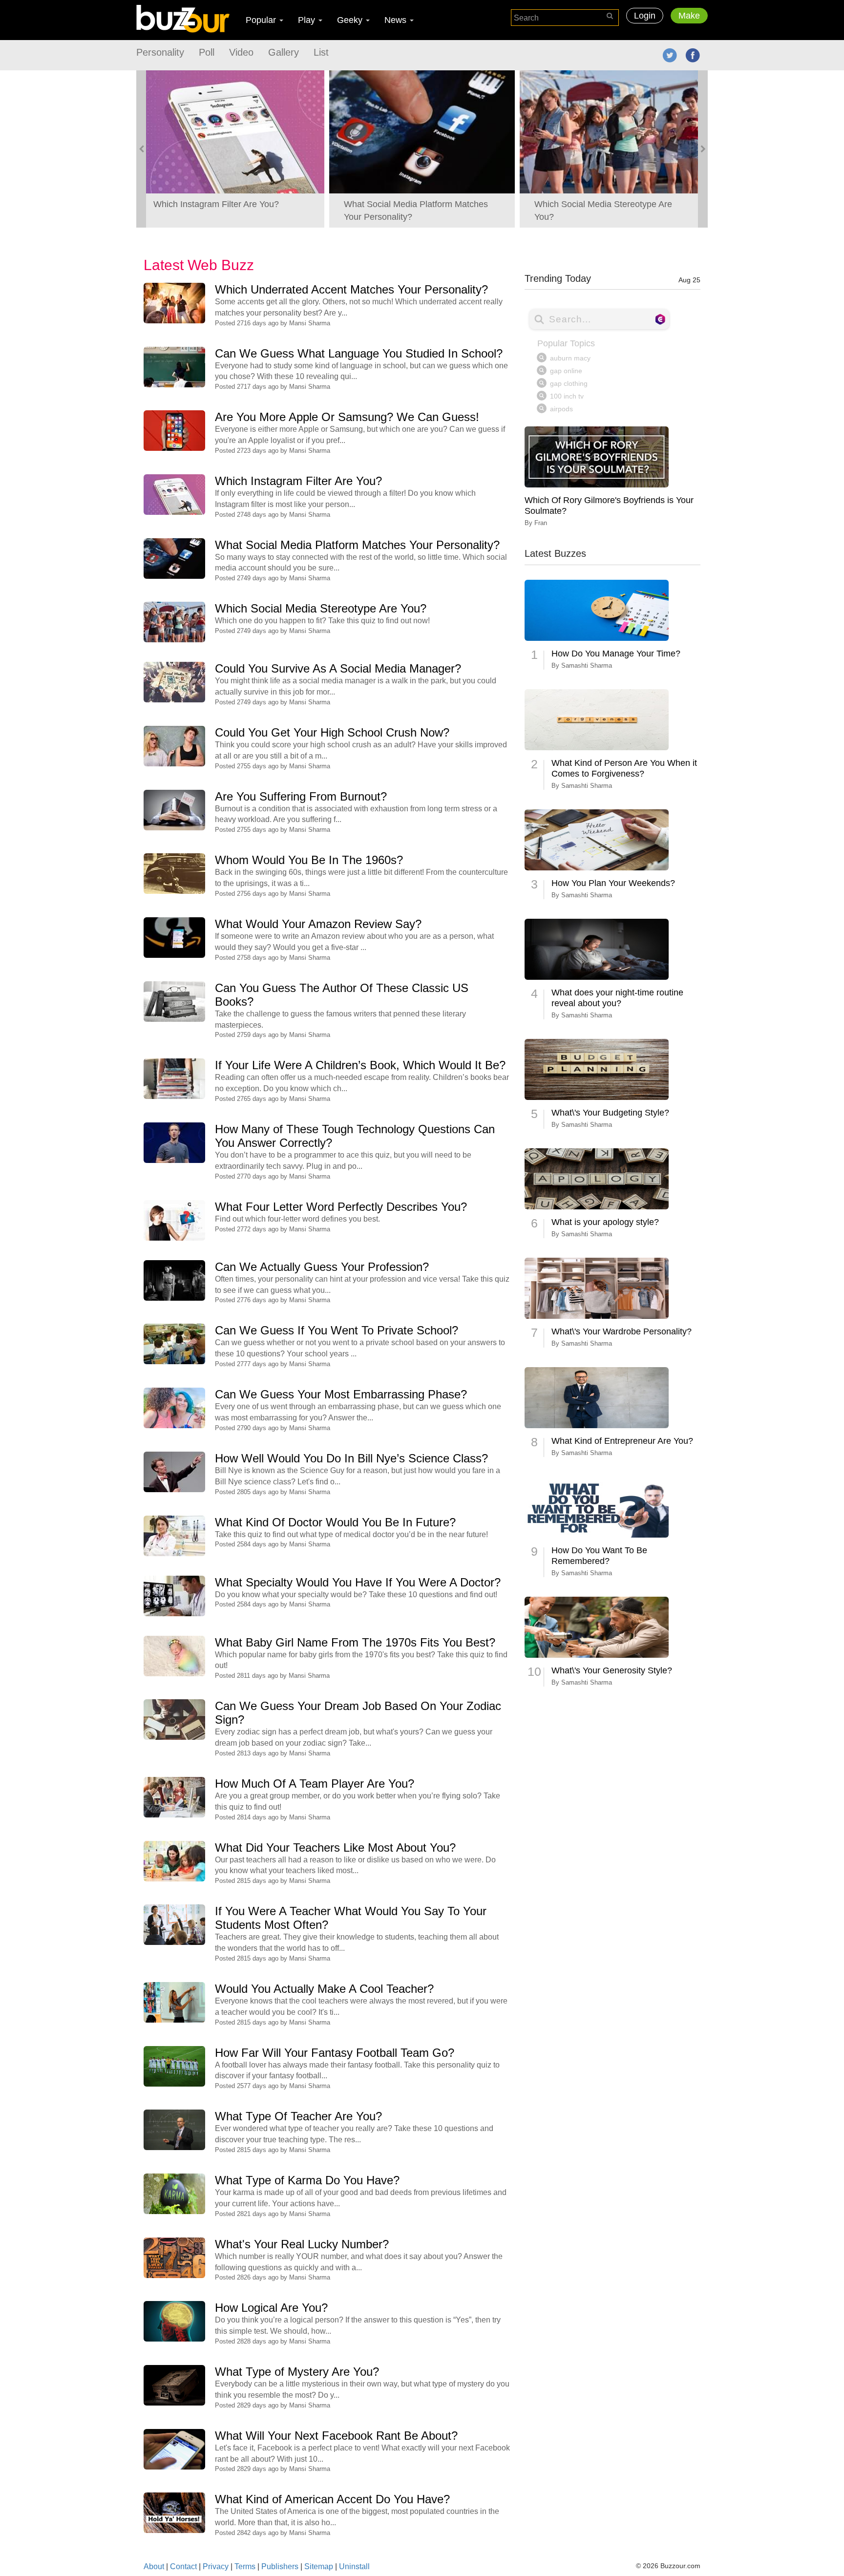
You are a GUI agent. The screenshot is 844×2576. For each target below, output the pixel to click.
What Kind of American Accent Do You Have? (332, 2499)
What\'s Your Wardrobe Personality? (622, 1331)
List (321, 52)
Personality (160, 52)
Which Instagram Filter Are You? (298, 481)
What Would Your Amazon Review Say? (318, 924)
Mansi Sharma (310, 323)
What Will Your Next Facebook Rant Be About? (336, 2436)
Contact (183, 2566)
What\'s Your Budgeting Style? (610, 1113)
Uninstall (354, 2566)
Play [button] (308, 20)
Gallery (284, 52)
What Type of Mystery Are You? (297, 2372)
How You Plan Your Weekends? (613, 883)
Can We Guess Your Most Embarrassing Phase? (341, 1394)
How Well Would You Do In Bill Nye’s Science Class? (351, 1458)
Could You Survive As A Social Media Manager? (338, 668)
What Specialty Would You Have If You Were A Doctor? (358, 1582)
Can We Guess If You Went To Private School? (337, 1330)
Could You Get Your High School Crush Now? (332, 732)
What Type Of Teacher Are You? (298, 2116)
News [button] (397, 20)
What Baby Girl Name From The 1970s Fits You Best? (355, 1642)
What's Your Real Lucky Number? (302, 2244)
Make (689, 16)
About (154, 2566)
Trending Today (612, 278)
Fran (541, 523)
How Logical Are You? (271, 2308)
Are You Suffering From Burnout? (301, 796)
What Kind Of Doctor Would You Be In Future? (335, 1522)
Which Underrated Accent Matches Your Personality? (351, 289)
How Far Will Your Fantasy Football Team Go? (335, 2053)
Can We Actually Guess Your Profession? (322, 1267)
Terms (245, 2566)
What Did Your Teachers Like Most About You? (335, 1848)
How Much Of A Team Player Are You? (315, 1784)
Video (241, 52)
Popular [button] (262, 20)
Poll (207, 52)
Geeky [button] (351, 20)
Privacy (216, 2566)
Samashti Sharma (587, 665)
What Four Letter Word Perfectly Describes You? (341, 1207)
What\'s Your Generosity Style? (612, 1670)
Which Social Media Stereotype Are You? (321, 608)
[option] (232, 149)
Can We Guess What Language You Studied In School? (359, 353)
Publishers (280, 2566)
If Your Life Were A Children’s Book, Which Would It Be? (360, 1065)
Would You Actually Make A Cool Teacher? (324, 1989)
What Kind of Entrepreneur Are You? (622, 1441)
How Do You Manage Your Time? (616, 654)
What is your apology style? (605, 1222)
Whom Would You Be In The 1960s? (309, 860)
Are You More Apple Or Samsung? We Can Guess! (347, 417)
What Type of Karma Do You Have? (307, 2180)
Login (645, 16)
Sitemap (319, 2566)
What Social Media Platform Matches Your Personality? (357, 545)
